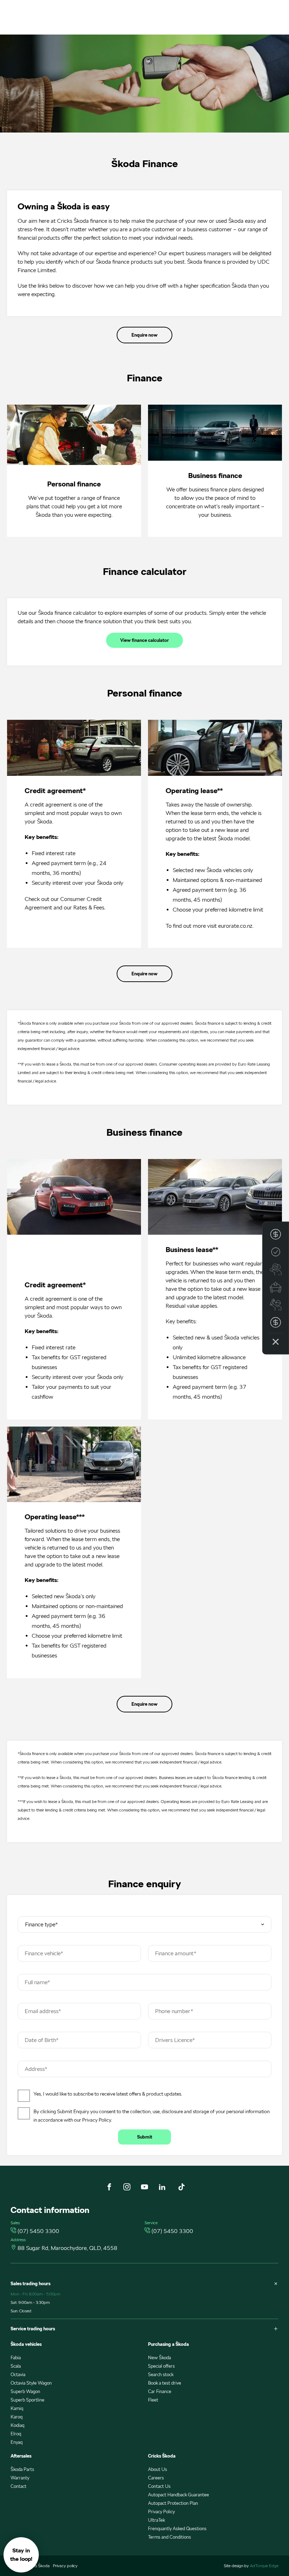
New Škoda (159, 2358)
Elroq (16, 2434)
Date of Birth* (42, 2040)
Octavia (18, 2375)
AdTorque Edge (264, 2566)
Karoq (17, 2417)
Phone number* (174, 2011)
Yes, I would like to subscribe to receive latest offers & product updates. (108, 2094)
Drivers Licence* (175, 2040)
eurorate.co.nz (235, 926)
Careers (156, 2478)
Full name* (37, 1982)
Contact (19, 2486)
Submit (145, 2137)
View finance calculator (144, 640)
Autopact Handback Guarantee (179, 2495)
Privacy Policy (97, 2120)
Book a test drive (165, 2383)
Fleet (153, 2400)
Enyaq (17, 2442)
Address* (36, 2069)
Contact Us (159, 2486)
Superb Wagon (25, 2391)
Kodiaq (17, 2425)
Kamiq (17, 2408)
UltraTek (156, 2520)
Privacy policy (65, 2566)
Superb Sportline (27, 2400)
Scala (16, 2366)
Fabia (16, 2358)
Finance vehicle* (44, 1953)
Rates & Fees (89, 907)
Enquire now (144, 335)
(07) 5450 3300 (38, 2231)
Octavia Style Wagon (31, 2383)
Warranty (20, 2478)
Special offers (161, 2366)
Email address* (43, 2011)
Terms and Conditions (170, 2537)
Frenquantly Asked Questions (177, 2529)
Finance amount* (176, 1953)
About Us (158, 2469)
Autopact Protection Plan (173, 2503)
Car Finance (160, 2391)
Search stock (161, 2375)
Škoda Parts (22, 2469)
